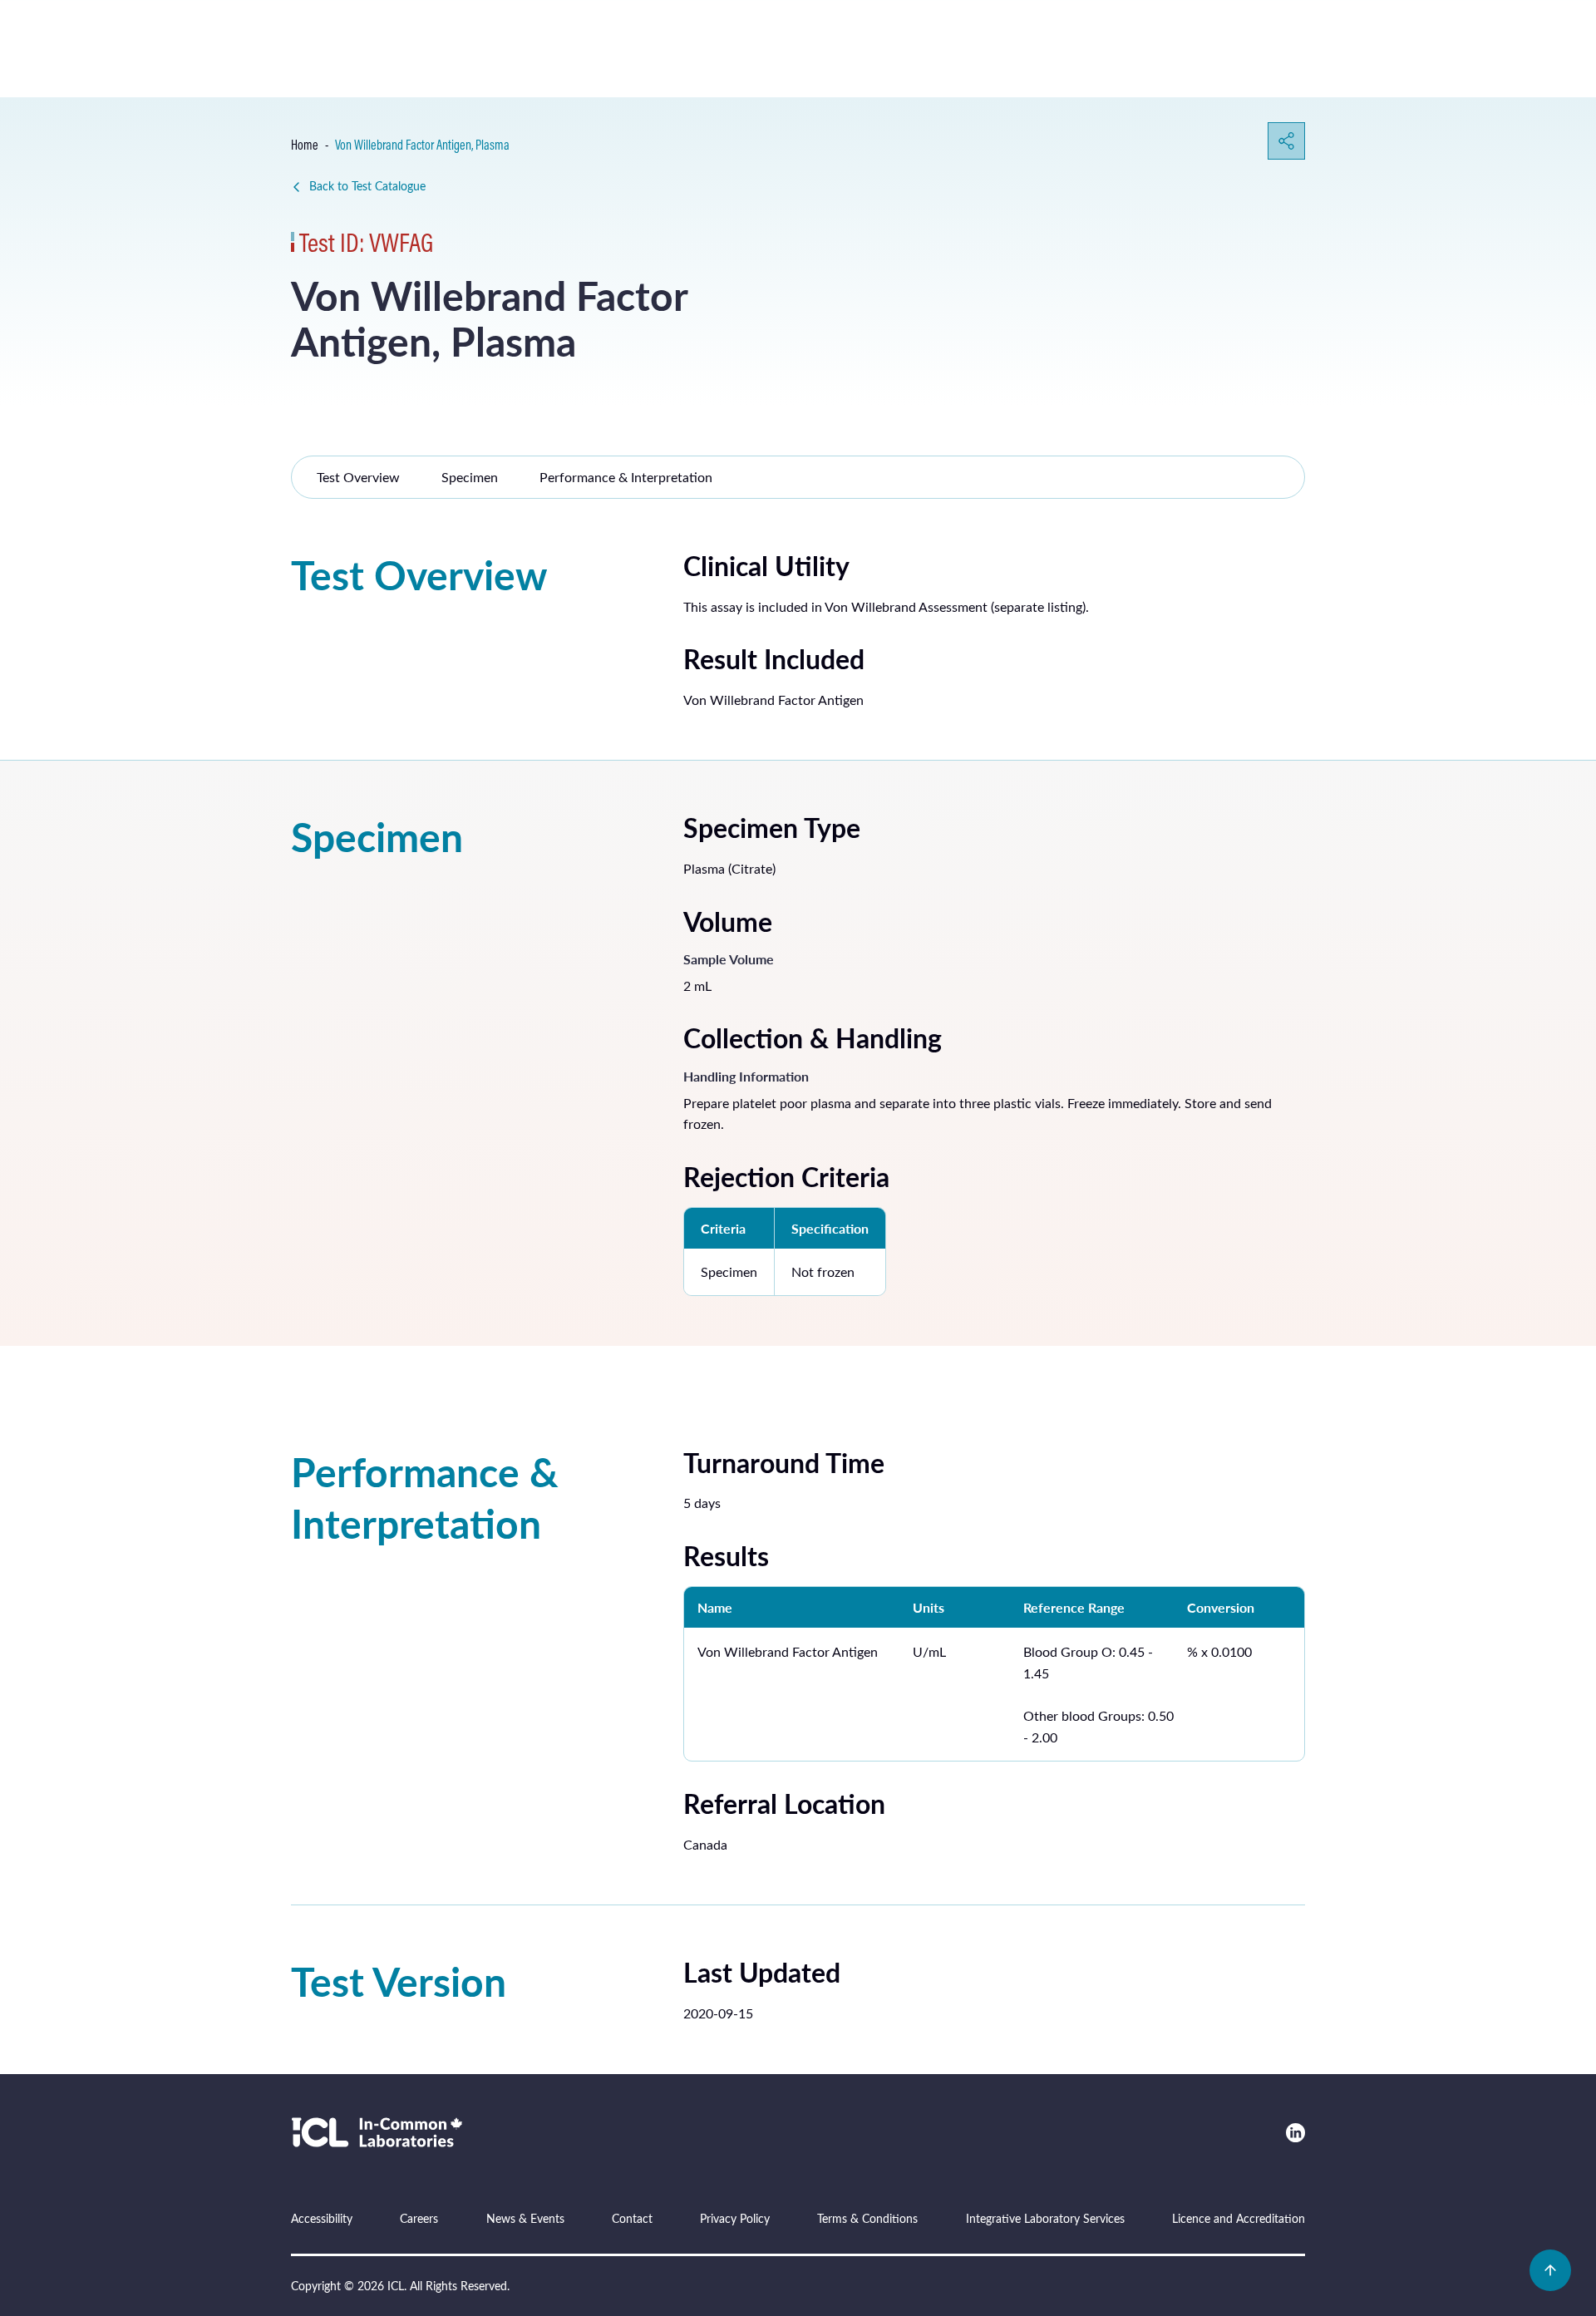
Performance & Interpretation (626, 477)
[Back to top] (1550, 2270)
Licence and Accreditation (1239, 2218)
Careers (419, 2218)
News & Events (525, 2218)
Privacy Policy (735, 2218)
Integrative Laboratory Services (1045, 2218)
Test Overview (358, 477)
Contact (632, 2218)
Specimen (470, 477)
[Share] (1286, 141)
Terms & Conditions (867, 2218)
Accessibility (322, 2218)
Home (305, 145)
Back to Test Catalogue (367, 186)
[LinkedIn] (1296, 2133)
